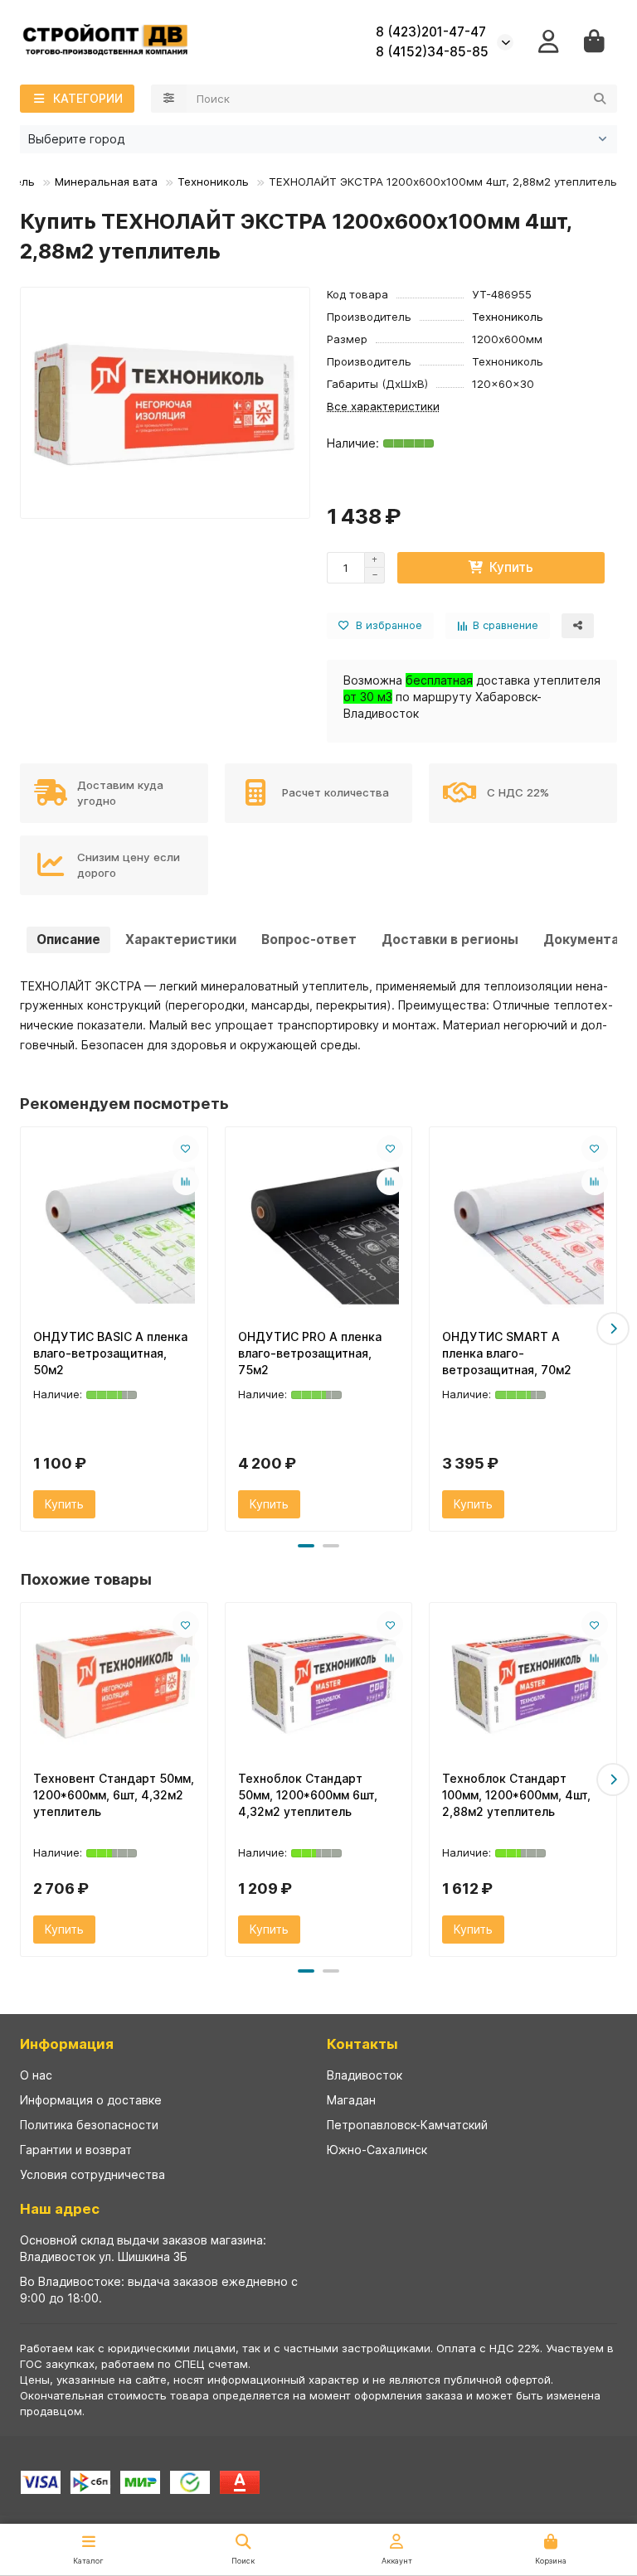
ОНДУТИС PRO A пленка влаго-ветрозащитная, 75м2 (310, 1353)
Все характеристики (383, 406)
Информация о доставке (91, 2100)
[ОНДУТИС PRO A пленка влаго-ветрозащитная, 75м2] (319, 1224)
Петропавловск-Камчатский (407, 2125)
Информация (67, 2044)
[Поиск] (600, 99)
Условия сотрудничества (92, 2174)
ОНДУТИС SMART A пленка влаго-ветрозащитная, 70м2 (507, 1353)
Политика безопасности (89, 2125)
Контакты (362, 2044)
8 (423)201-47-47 (431, 32)
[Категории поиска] (169, 99)
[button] (24, 1329)
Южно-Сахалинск (377, 2150)
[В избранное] (186, 1149)
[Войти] (549, 42)
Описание (68, 939)
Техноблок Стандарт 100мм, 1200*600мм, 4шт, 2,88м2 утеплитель (516, 1795)
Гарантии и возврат (76, 2150)
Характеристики (181, 939)
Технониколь (213, 182)
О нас (36, 2075)
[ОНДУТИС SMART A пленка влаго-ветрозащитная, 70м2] (523, 1224)
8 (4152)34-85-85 (432, 52)
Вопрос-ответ (309, 939)
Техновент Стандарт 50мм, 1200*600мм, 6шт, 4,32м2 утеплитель (114, 1795)
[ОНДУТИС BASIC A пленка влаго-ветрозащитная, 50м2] (114, 1224)
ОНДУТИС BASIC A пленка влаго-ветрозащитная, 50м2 (110, 1353)
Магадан (351, 2100)
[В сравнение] (186, 1182)
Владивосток (365, 2075)
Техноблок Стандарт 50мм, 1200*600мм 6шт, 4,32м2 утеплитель (308, 1795)
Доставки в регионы (450, 939)
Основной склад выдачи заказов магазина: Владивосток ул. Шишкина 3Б (143, 2248)
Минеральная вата (106, 182)
